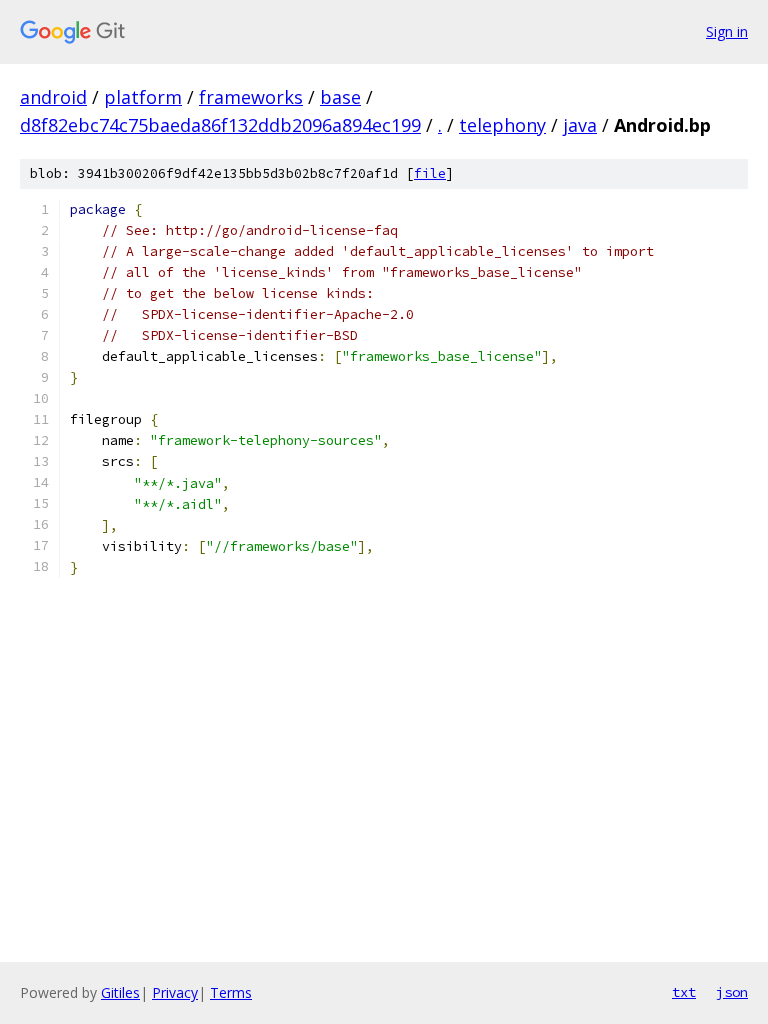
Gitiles (120, 992)
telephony (502, 125)
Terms (231, 992)
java (580, 125)
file (430, 173)
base (340, 97)
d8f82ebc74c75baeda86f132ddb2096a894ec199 (220, 125)
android (53, 97)
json (732, 992)
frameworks (251, 97)
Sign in (727, 31)
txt (684, 992)
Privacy (175, 992)
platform (143, 97)
